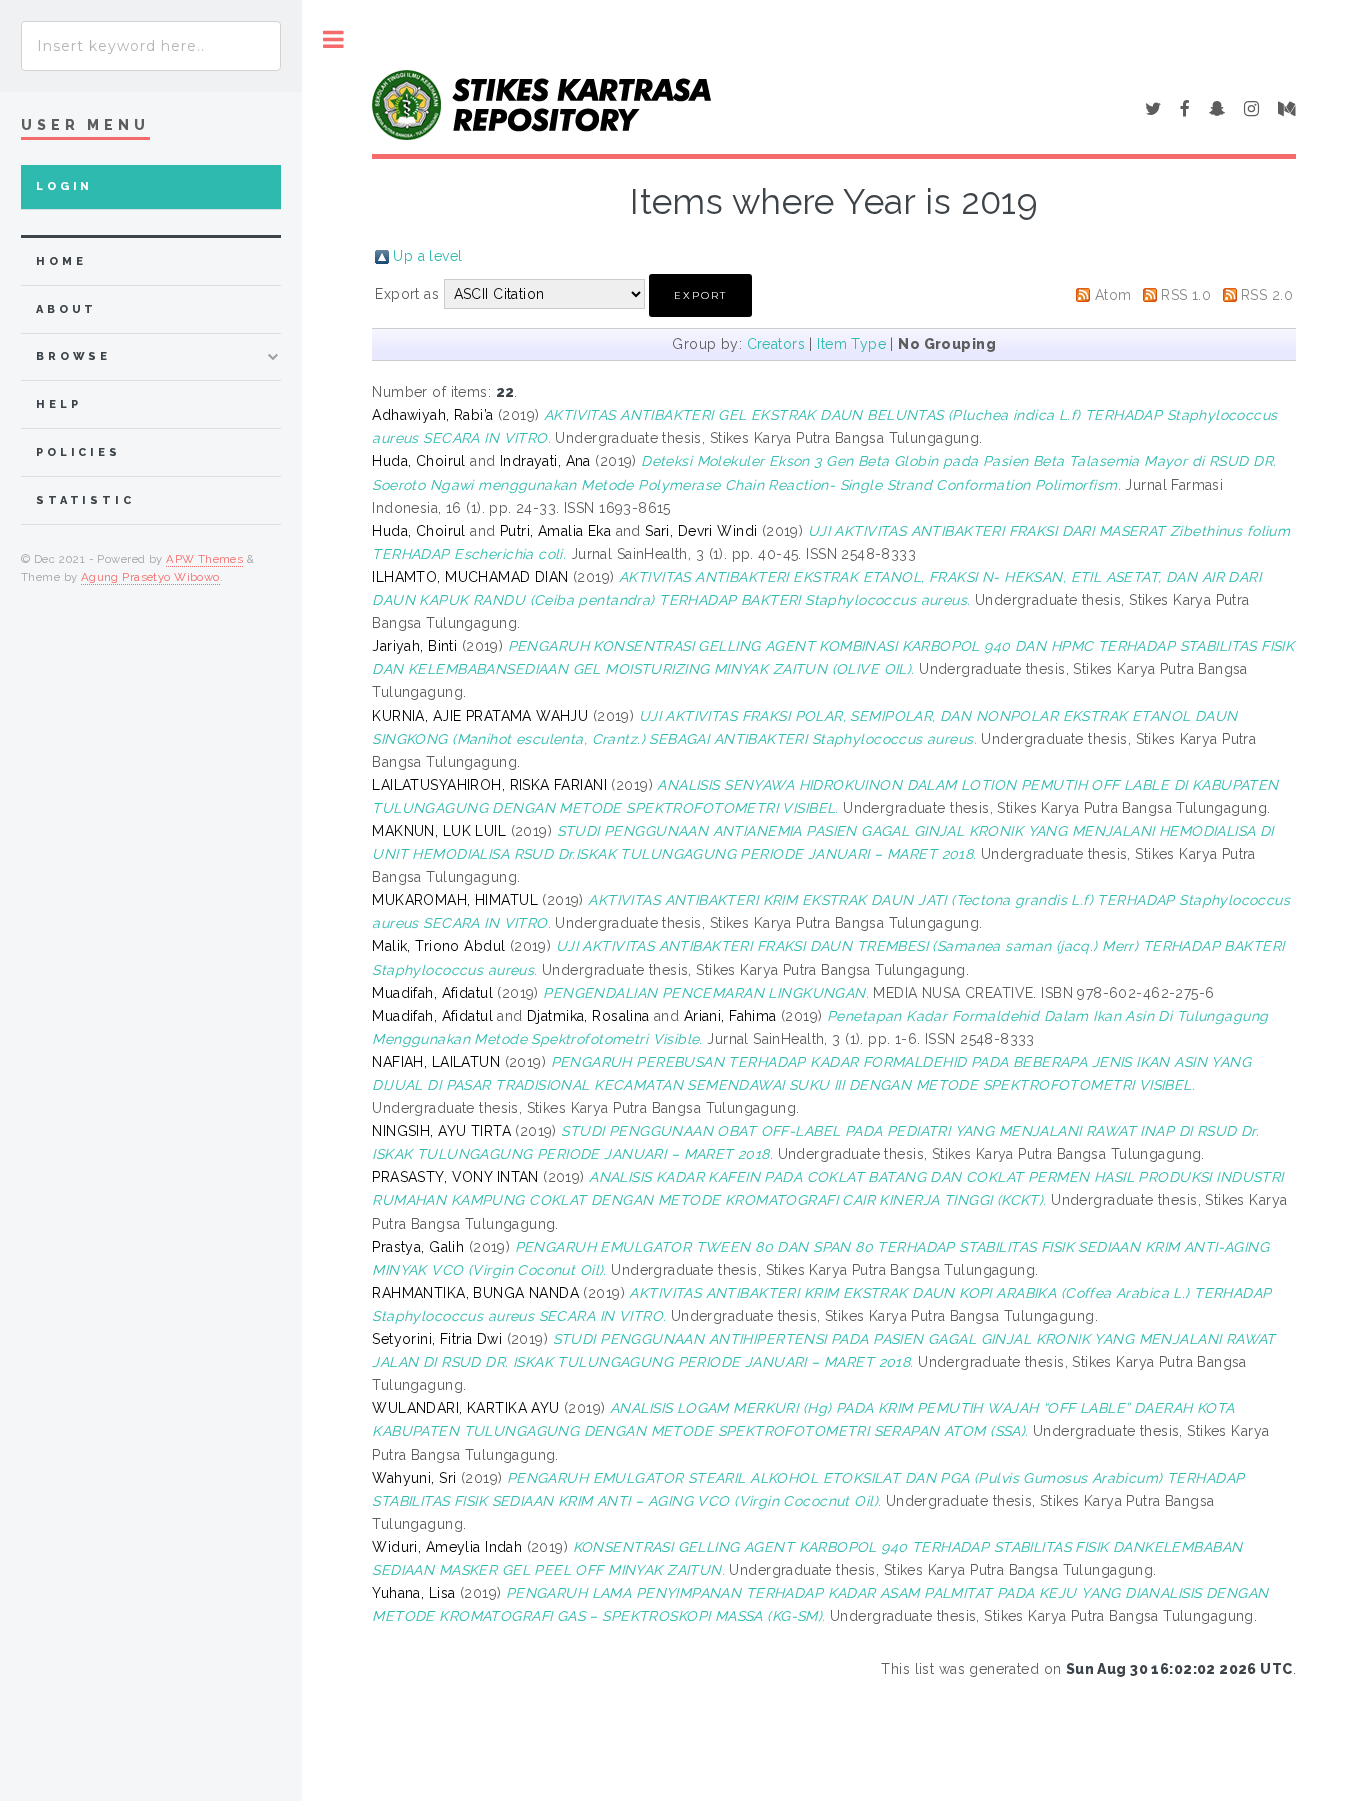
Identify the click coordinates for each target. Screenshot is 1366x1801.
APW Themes (204, 559)
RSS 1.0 (1186, 295)
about (66, 309)
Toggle (333, 39)
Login (64, 186)
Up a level (427, 256)
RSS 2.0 (1267, 295)
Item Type (851, 344)
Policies (78, 452)
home (61, 261)
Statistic (85, 500)
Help (58, 404)
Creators (776, 344)
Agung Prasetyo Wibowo (150, 577)
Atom (1113, 295)
